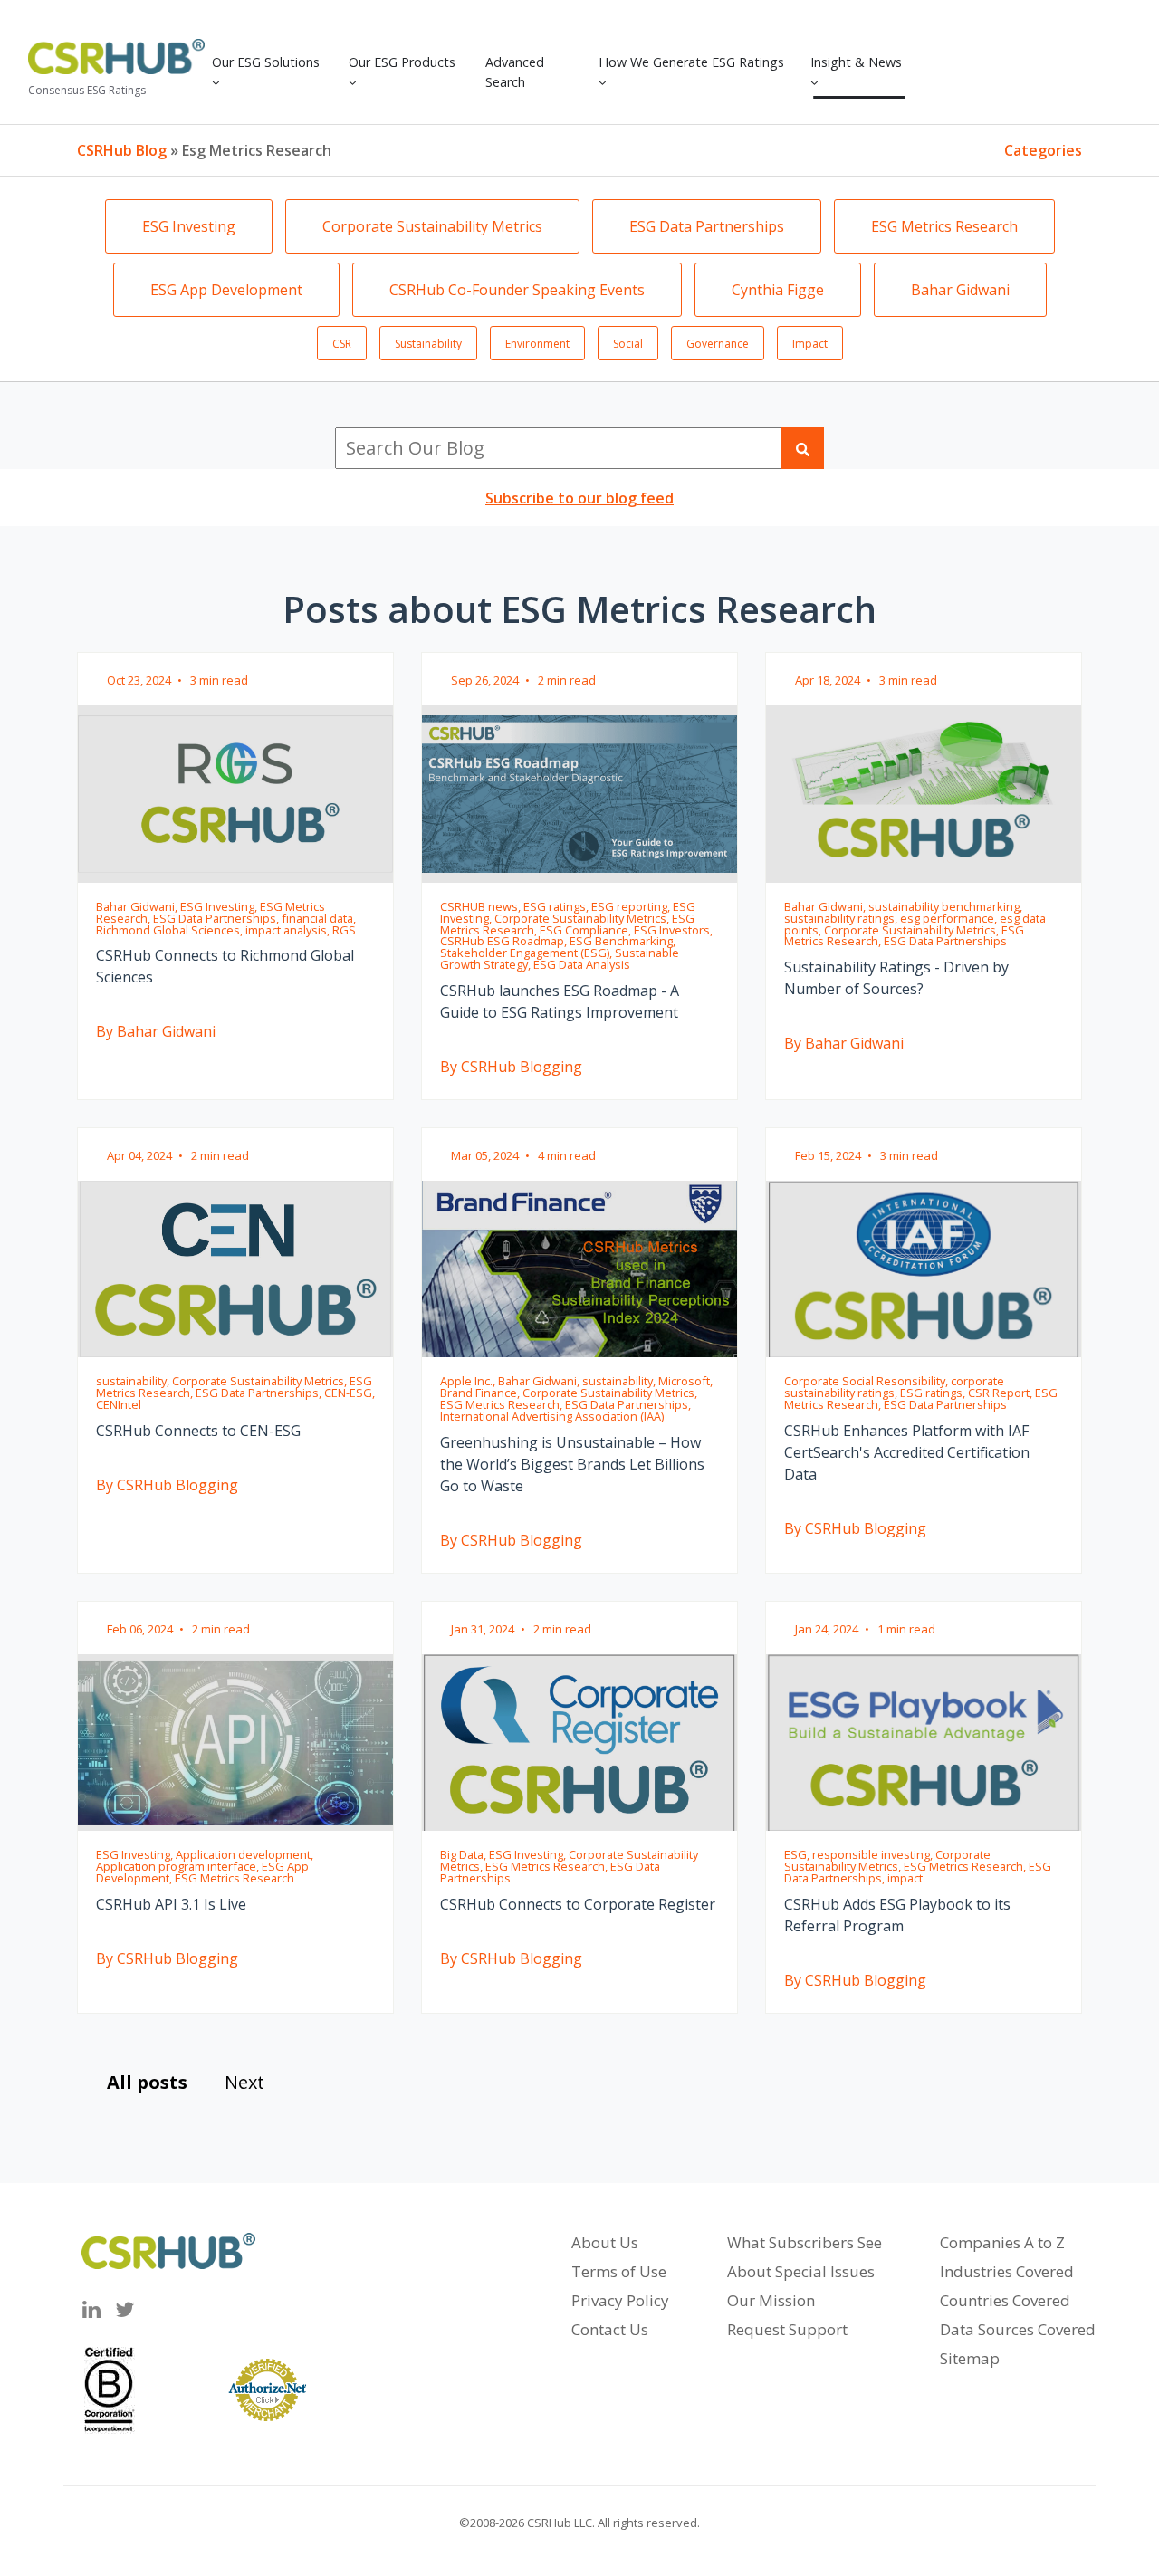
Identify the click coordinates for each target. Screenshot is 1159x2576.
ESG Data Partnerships (707, 226)
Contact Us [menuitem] (610, 2329)
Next (244, 2082)
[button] (273, 72)
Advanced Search (515, 72)
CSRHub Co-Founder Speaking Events (517, 290)
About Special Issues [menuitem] (801, 2271)
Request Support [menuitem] (787, 2329)
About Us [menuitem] (605, 2242)
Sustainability (428, 344)
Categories (1043, 150)
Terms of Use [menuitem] (619, 2271)
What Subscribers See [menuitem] (805, 2242)
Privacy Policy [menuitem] (620, 2300)
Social (628, 344)
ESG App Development (226, 290)
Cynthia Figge (778, 290)
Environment (537, 344)
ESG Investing (189, 226)
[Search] (803, 448)
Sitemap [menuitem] (970, 2358)
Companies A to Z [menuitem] (1002, 2242)
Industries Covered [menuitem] (1007, 2271)
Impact (810, 344)
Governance (718, 344)
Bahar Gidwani (960, 290)
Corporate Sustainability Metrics (432, 226)
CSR (342, 344)
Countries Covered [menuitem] (1005, 2300)
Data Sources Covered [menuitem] (1018, 2329)
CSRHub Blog (122, 150)
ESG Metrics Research (944, 226)
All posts (147, 2082)
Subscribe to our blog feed (579, 498)
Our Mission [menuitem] (771, 2300)
